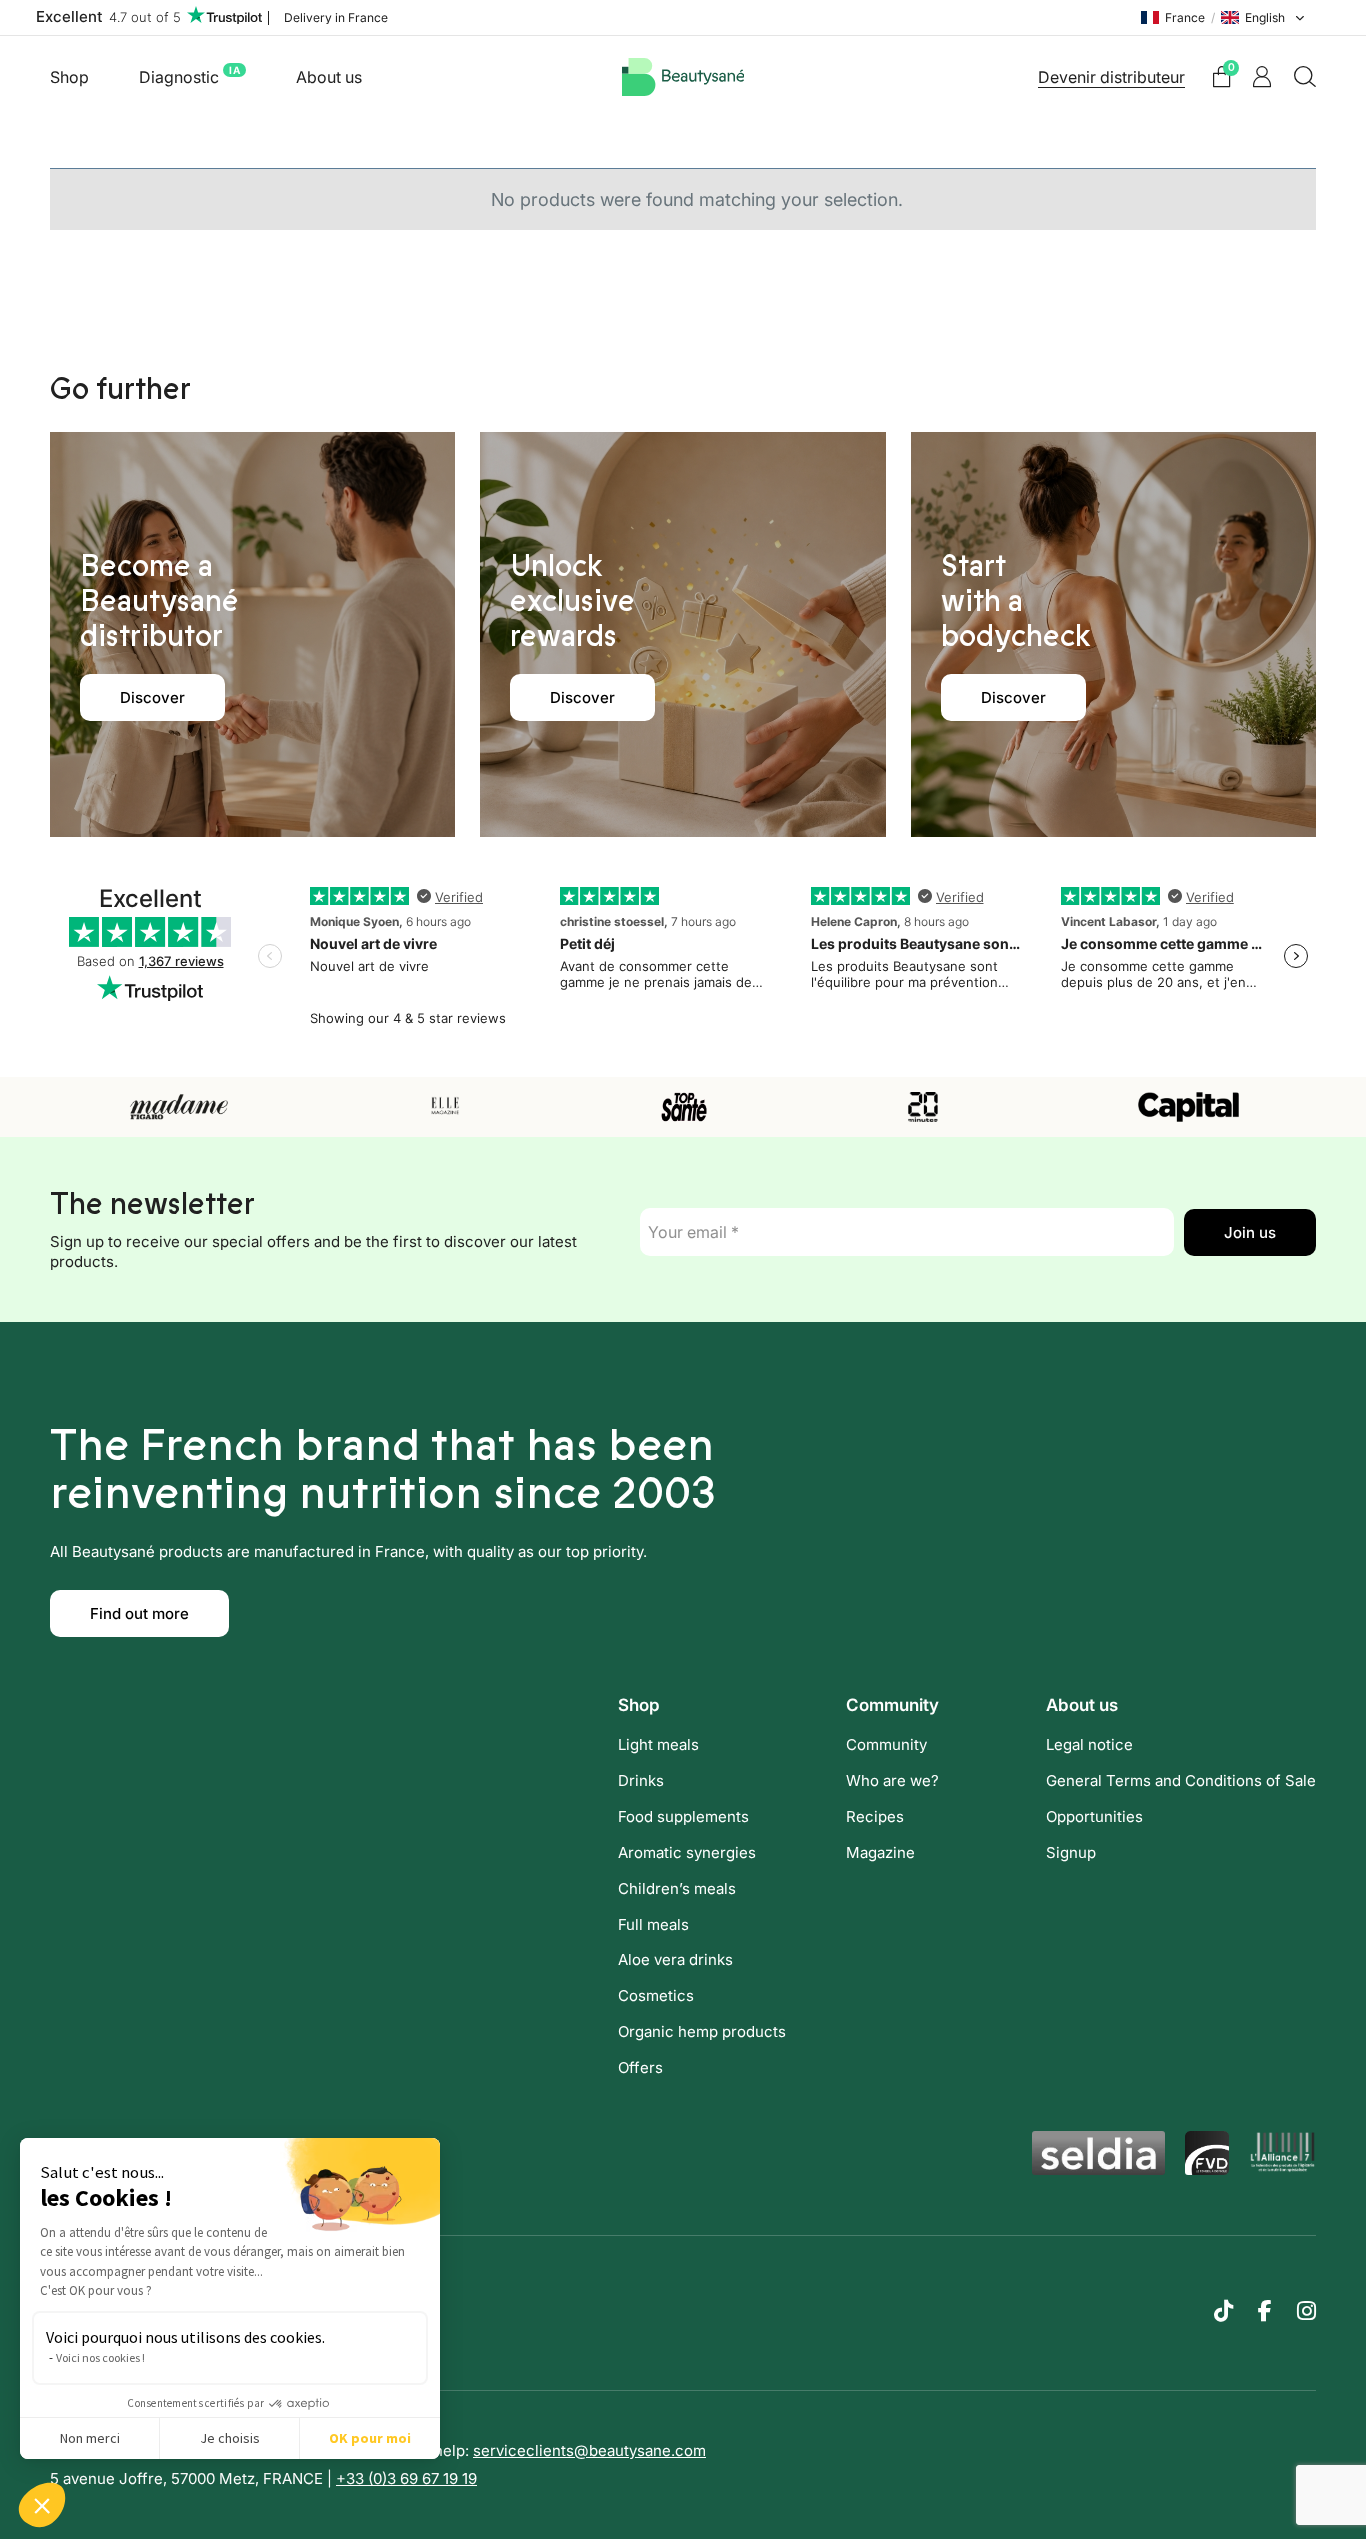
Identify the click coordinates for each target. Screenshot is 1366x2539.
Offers (640, 2067)
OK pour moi (370, 2438)
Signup (1071, 1852)
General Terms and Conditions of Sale (1181, 1780)
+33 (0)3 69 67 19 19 (406, 2478)
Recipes (875, 1816)
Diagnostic (189, 75)
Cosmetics (656, 1995)
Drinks (641, 1780)
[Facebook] (1265, 2311)
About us (329, 77)
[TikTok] (1223, 2311)
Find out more (139, 1613)
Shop (69, 77)
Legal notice (1089, 1744)
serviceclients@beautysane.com (589, 2450)
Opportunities (1094, 1816)
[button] (42, 2505)
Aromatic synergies (687, 1852)
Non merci (90, 2438)
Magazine (880, 1852)
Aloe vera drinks (675, 1959)
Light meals (658, 1744)
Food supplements (683, 1816)
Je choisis (230, 2438)
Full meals (653, 1924)
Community (886, 1744)
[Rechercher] (1305, 77)
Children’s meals (677, 1888)
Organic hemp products (702, 2031)
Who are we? (892, 1780)
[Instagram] (1306, 2311)
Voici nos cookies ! (100, 2357)
